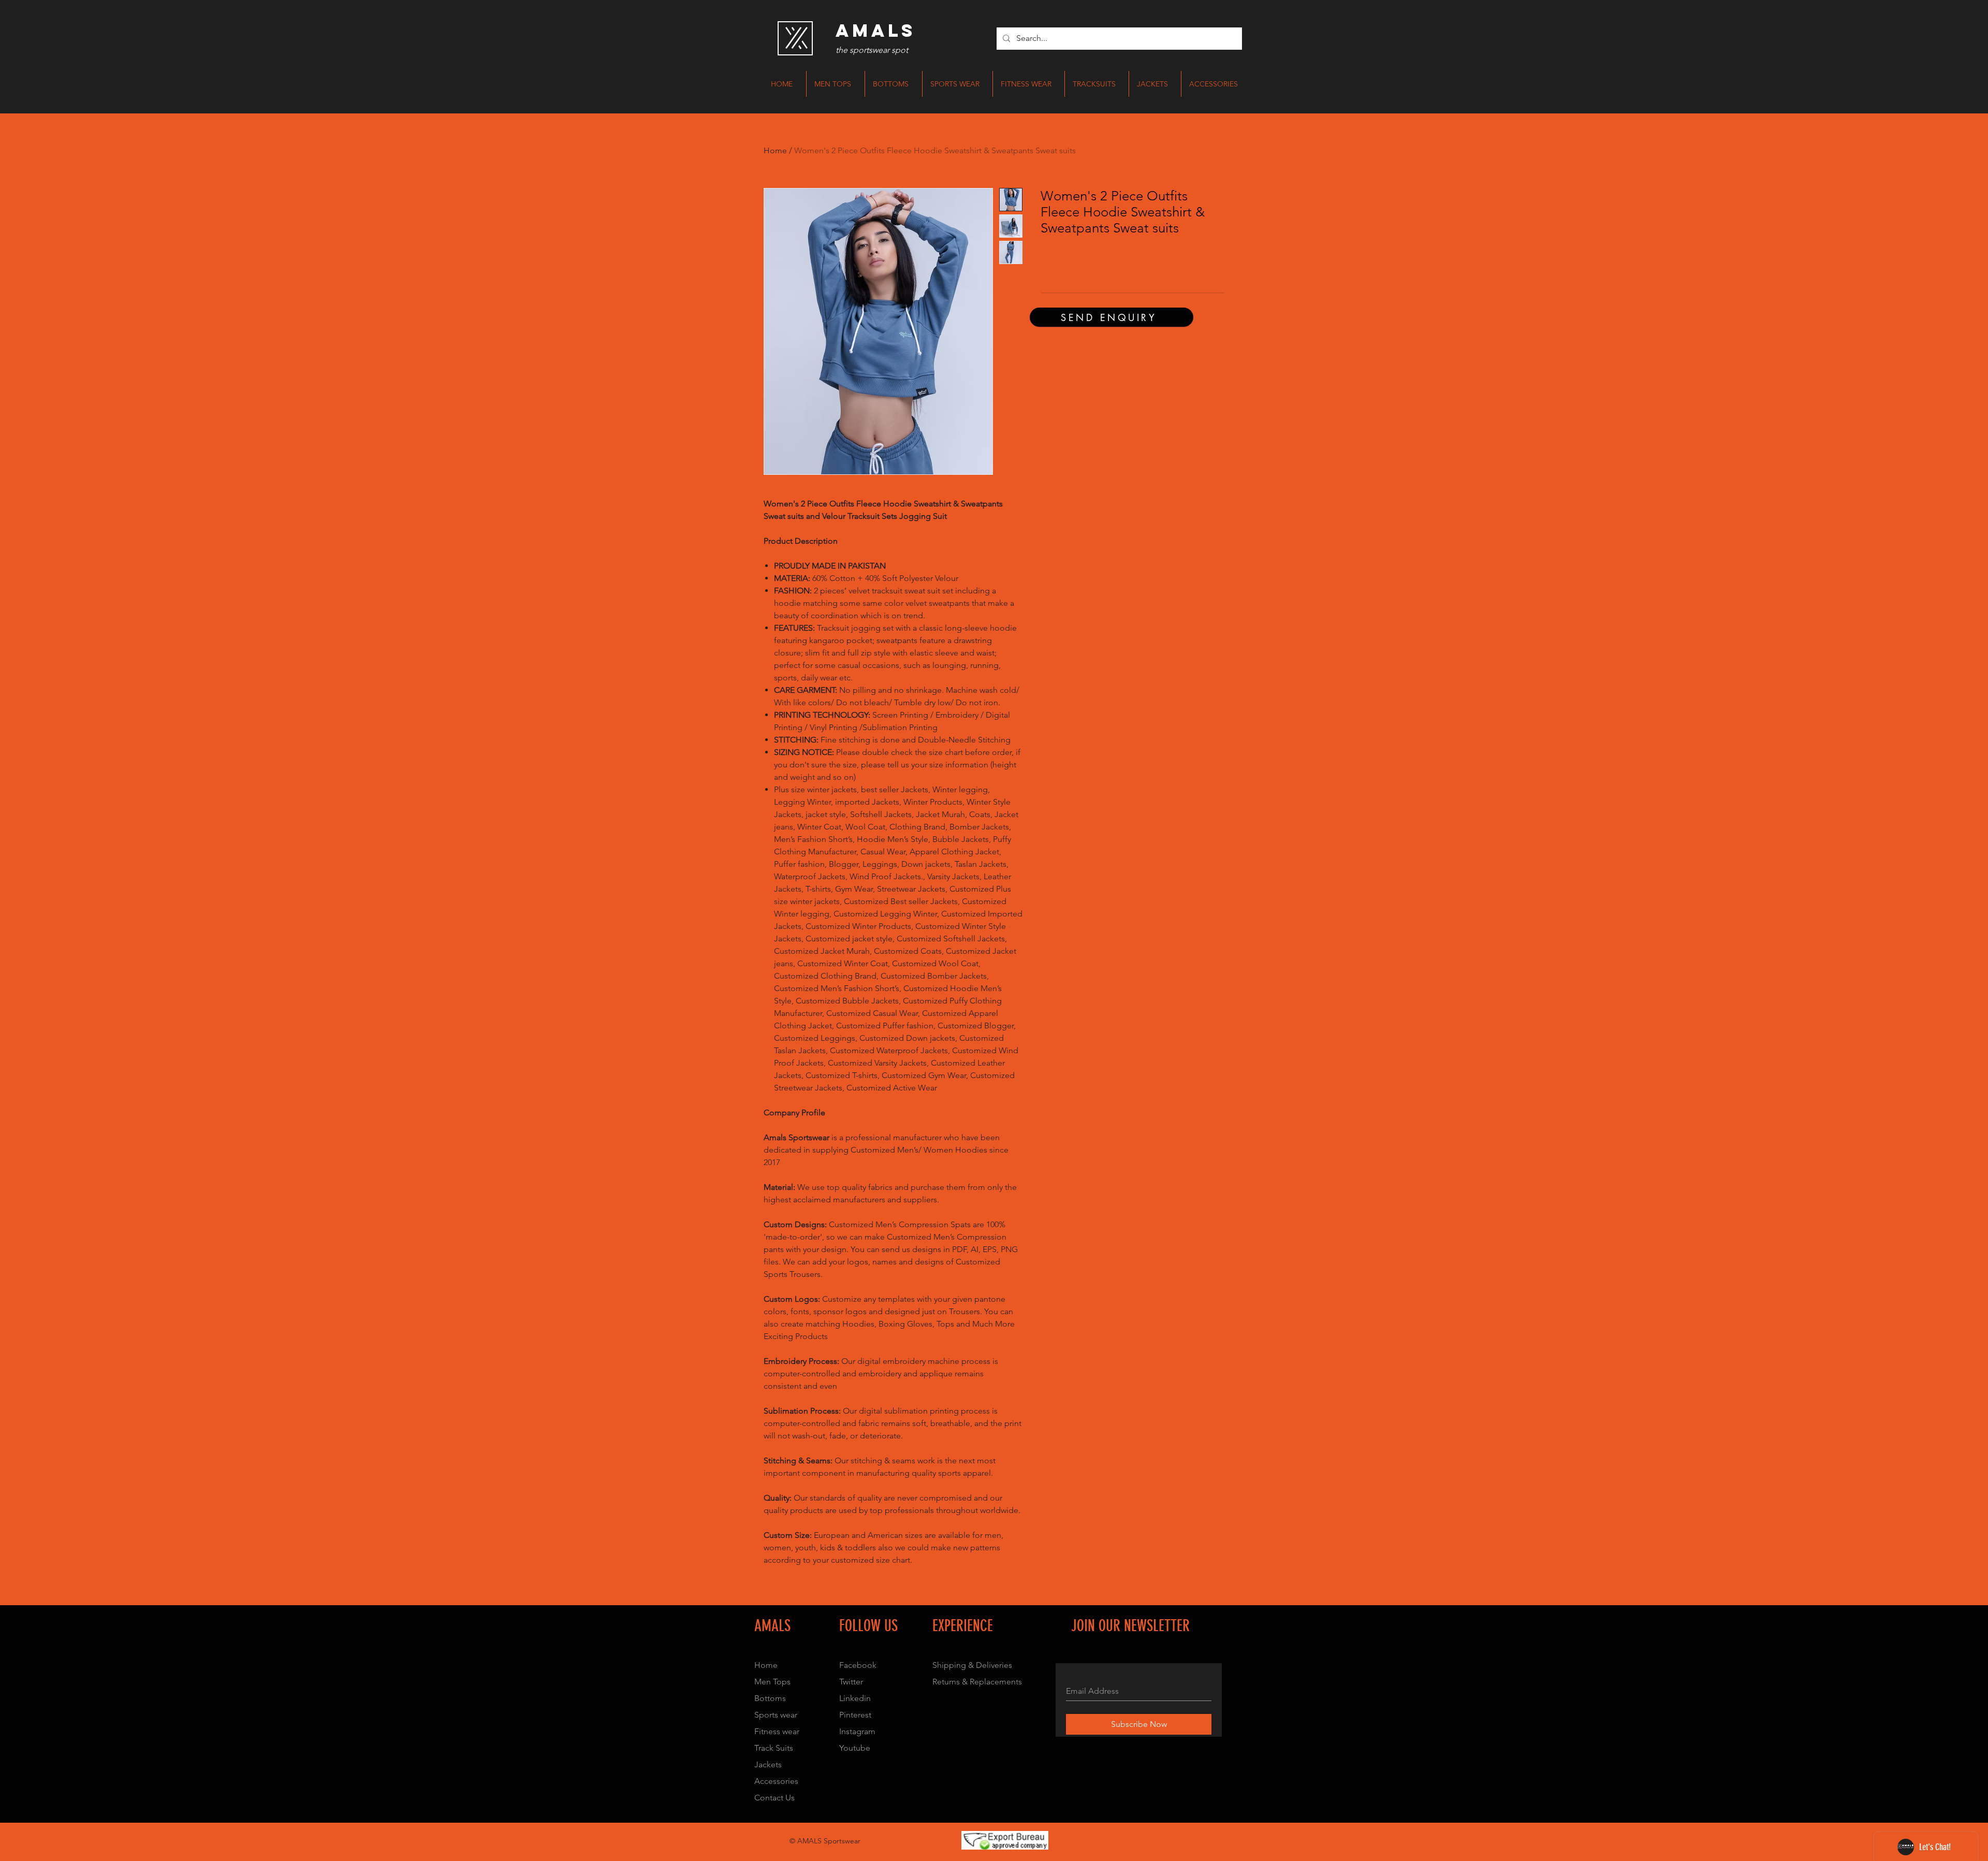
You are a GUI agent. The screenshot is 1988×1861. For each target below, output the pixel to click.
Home (775, 150)
